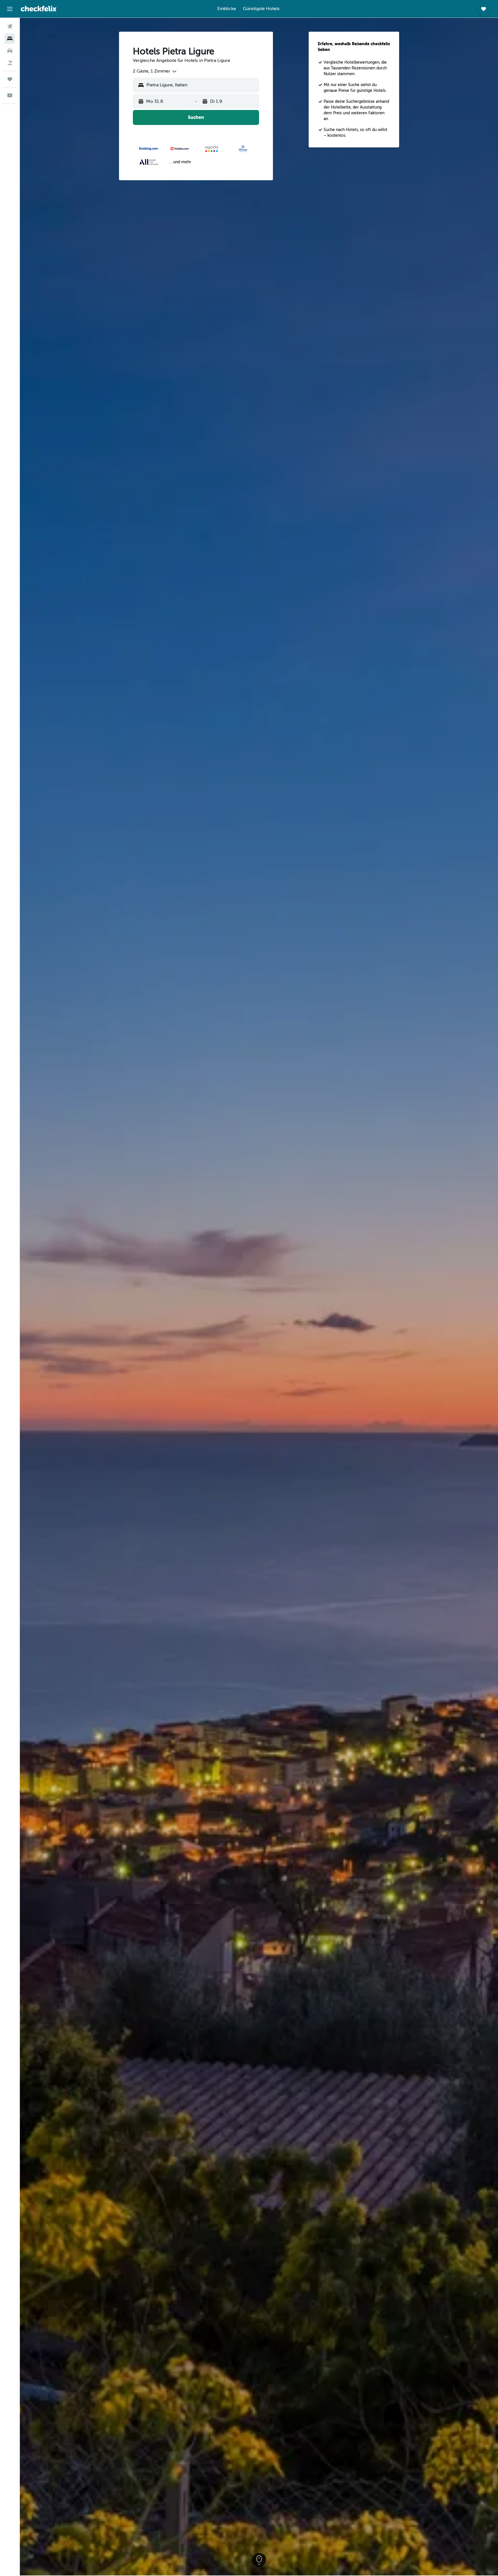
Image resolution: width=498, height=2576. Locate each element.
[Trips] (10, 79)
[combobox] (155, 71)
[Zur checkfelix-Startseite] (39, 9)
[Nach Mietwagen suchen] (10, 51)
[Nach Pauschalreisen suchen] (10, 63)
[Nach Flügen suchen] (10, 26)
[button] (10, 9)
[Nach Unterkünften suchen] (10, 39)
